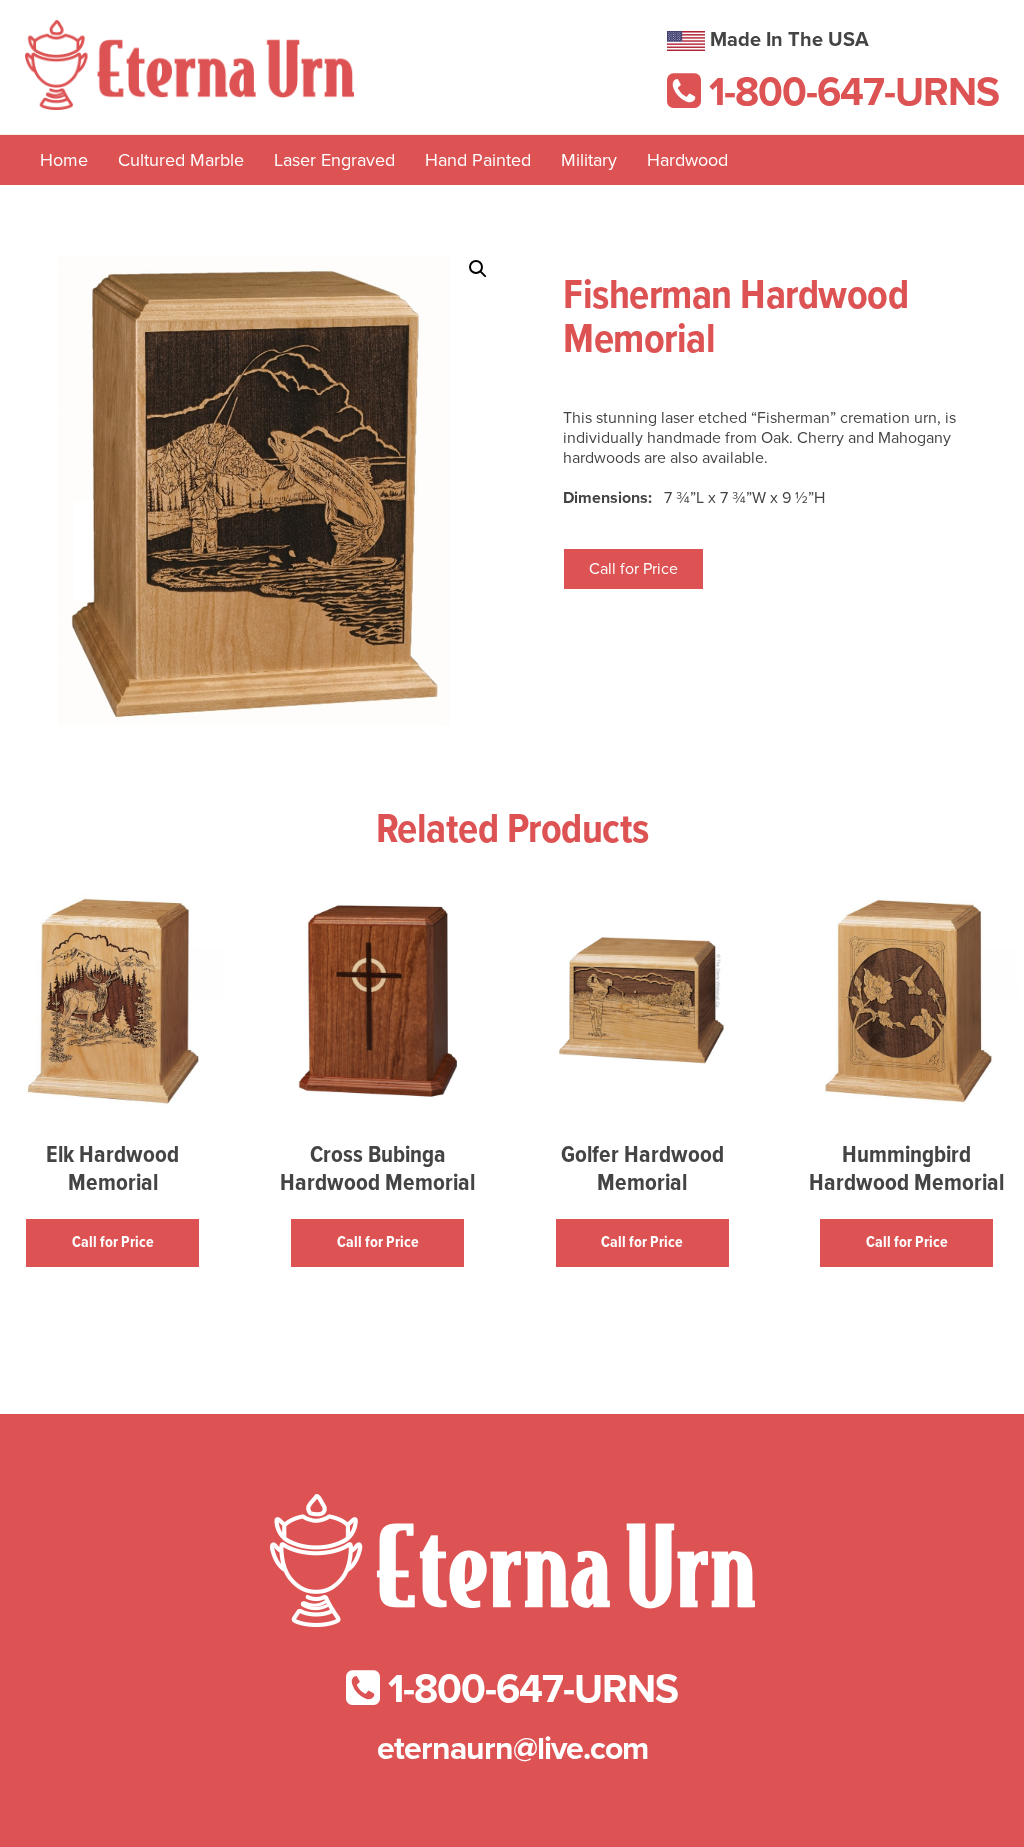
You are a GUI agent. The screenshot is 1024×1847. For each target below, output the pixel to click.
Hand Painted (478, 160)
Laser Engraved (334, 160)
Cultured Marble (181, 160)
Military (589, 160)
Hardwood (687, 160)
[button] (478, 269)
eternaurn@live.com (512, 1749)
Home (64, 160)
